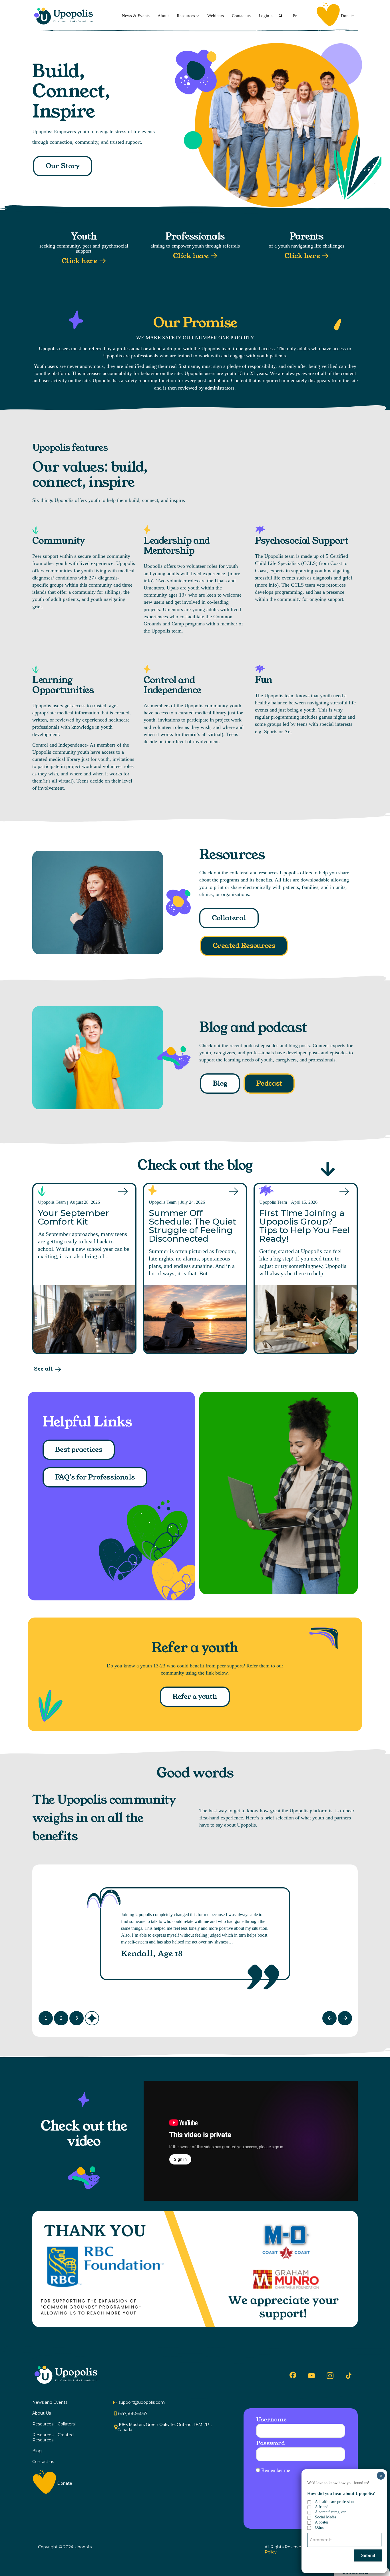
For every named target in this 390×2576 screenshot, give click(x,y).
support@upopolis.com (142, 2402)
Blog (220, 1083)
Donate (347, 16)
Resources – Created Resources (53, 2437)
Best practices (79, 1450)
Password (270, 2443)
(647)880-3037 (133, 2413)
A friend (322, 2507)
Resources (186, 16)
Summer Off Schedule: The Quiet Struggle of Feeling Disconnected (192, 1226)
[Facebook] (293, 2375)
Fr (295, 16)
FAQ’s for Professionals (95, 1477)
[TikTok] (349, 2376)
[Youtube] (311, 2376)
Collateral (229, 918)
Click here (79, 261)
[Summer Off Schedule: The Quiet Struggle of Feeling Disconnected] (195, 1319)
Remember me (276, 2470)
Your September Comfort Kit (74, 1217)
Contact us (241, 16)
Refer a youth (195, 1697)
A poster (322, 2522)
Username (271, 2419)
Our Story (63, 166)
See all (43, 1369)
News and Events (50, 2402)
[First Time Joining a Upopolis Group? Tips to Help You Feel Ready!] (306, 1319)
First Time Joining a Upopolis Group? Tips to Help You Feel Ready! (305, 1226)
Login (264, 16)
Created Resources (244, 946)
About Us (42, 2413)
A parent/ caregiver (330, 2512)
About (163, 16)
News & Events (136, 16)
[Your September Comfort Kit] (84, 1319)
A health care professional (336, 2502)
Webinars (216, 16)
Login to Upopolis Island (326, 2513)
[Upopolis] (65, 16)
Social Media (325, 2517)
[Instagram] (330, 2376)
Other (319, 2527)
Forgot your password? (331, 2498)
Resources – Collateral (54, 2424)
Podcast (269, 1083)
